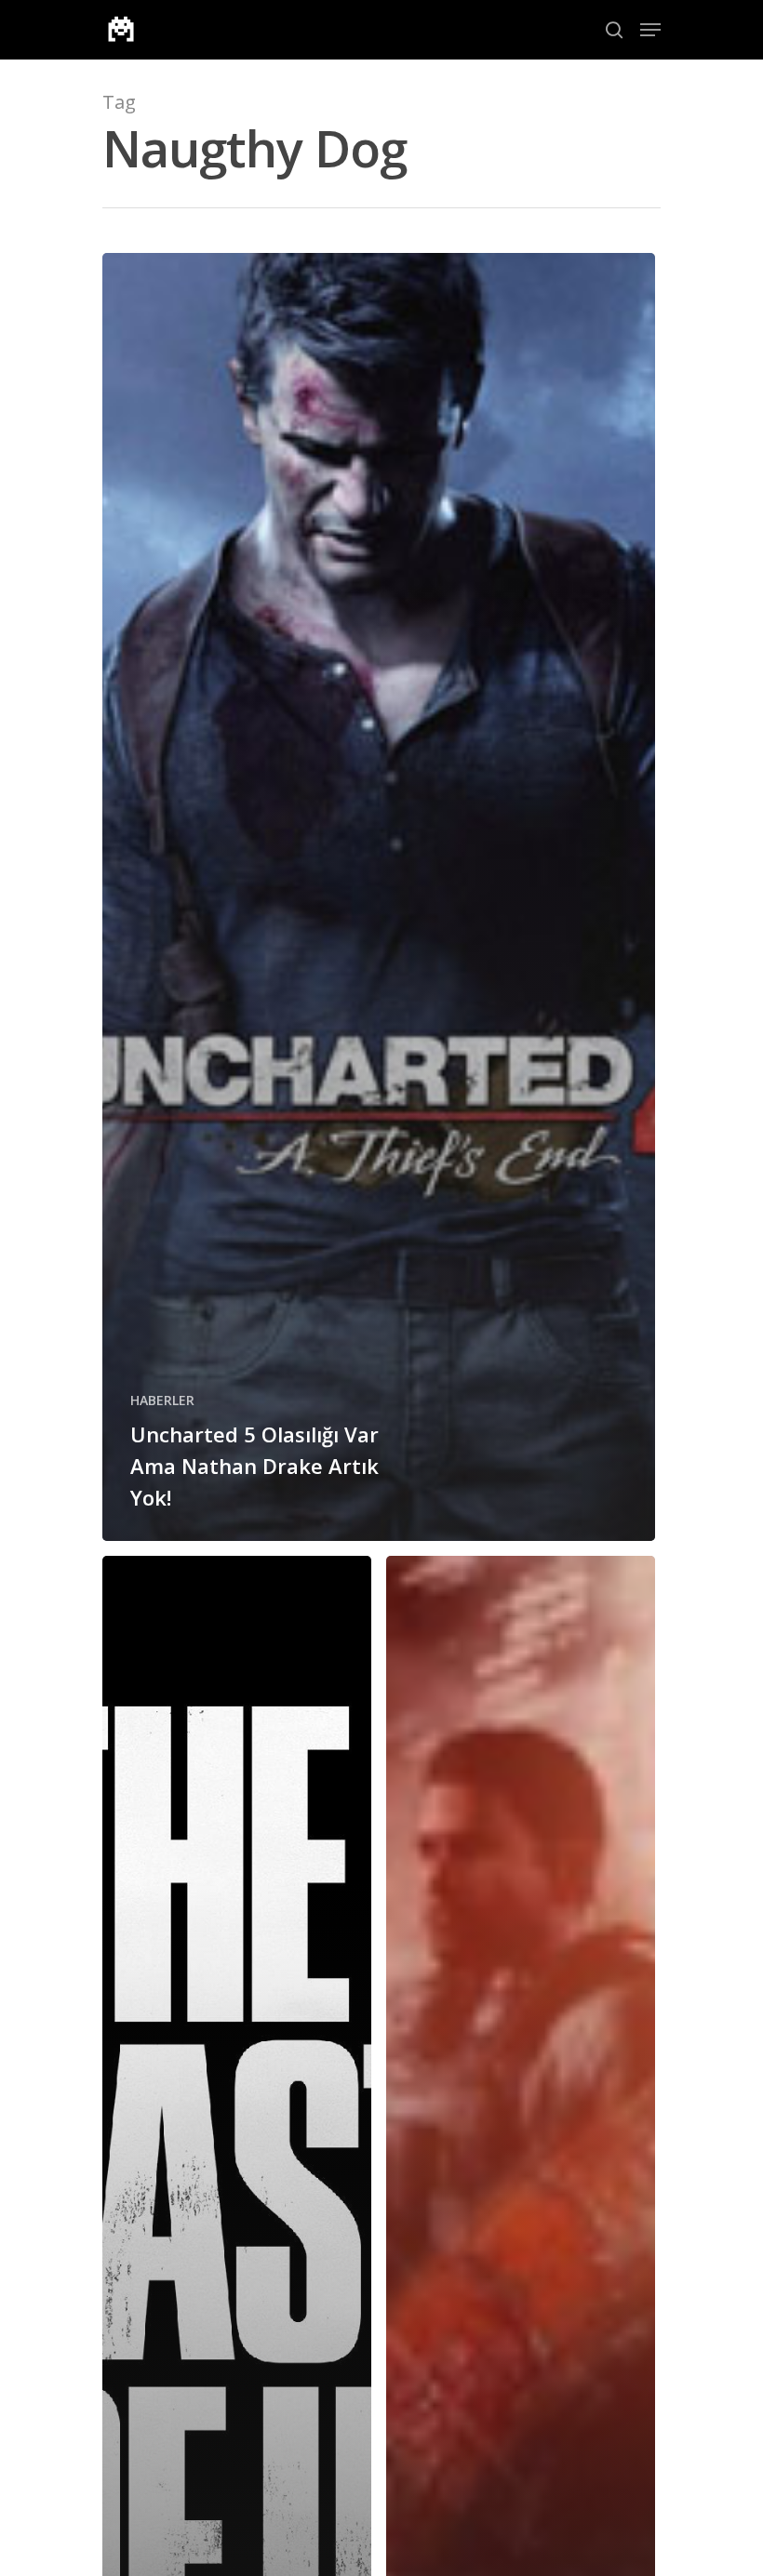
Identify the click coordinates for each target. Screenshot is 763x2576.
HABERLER (162, 1400)
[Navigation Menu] (650, 30)
